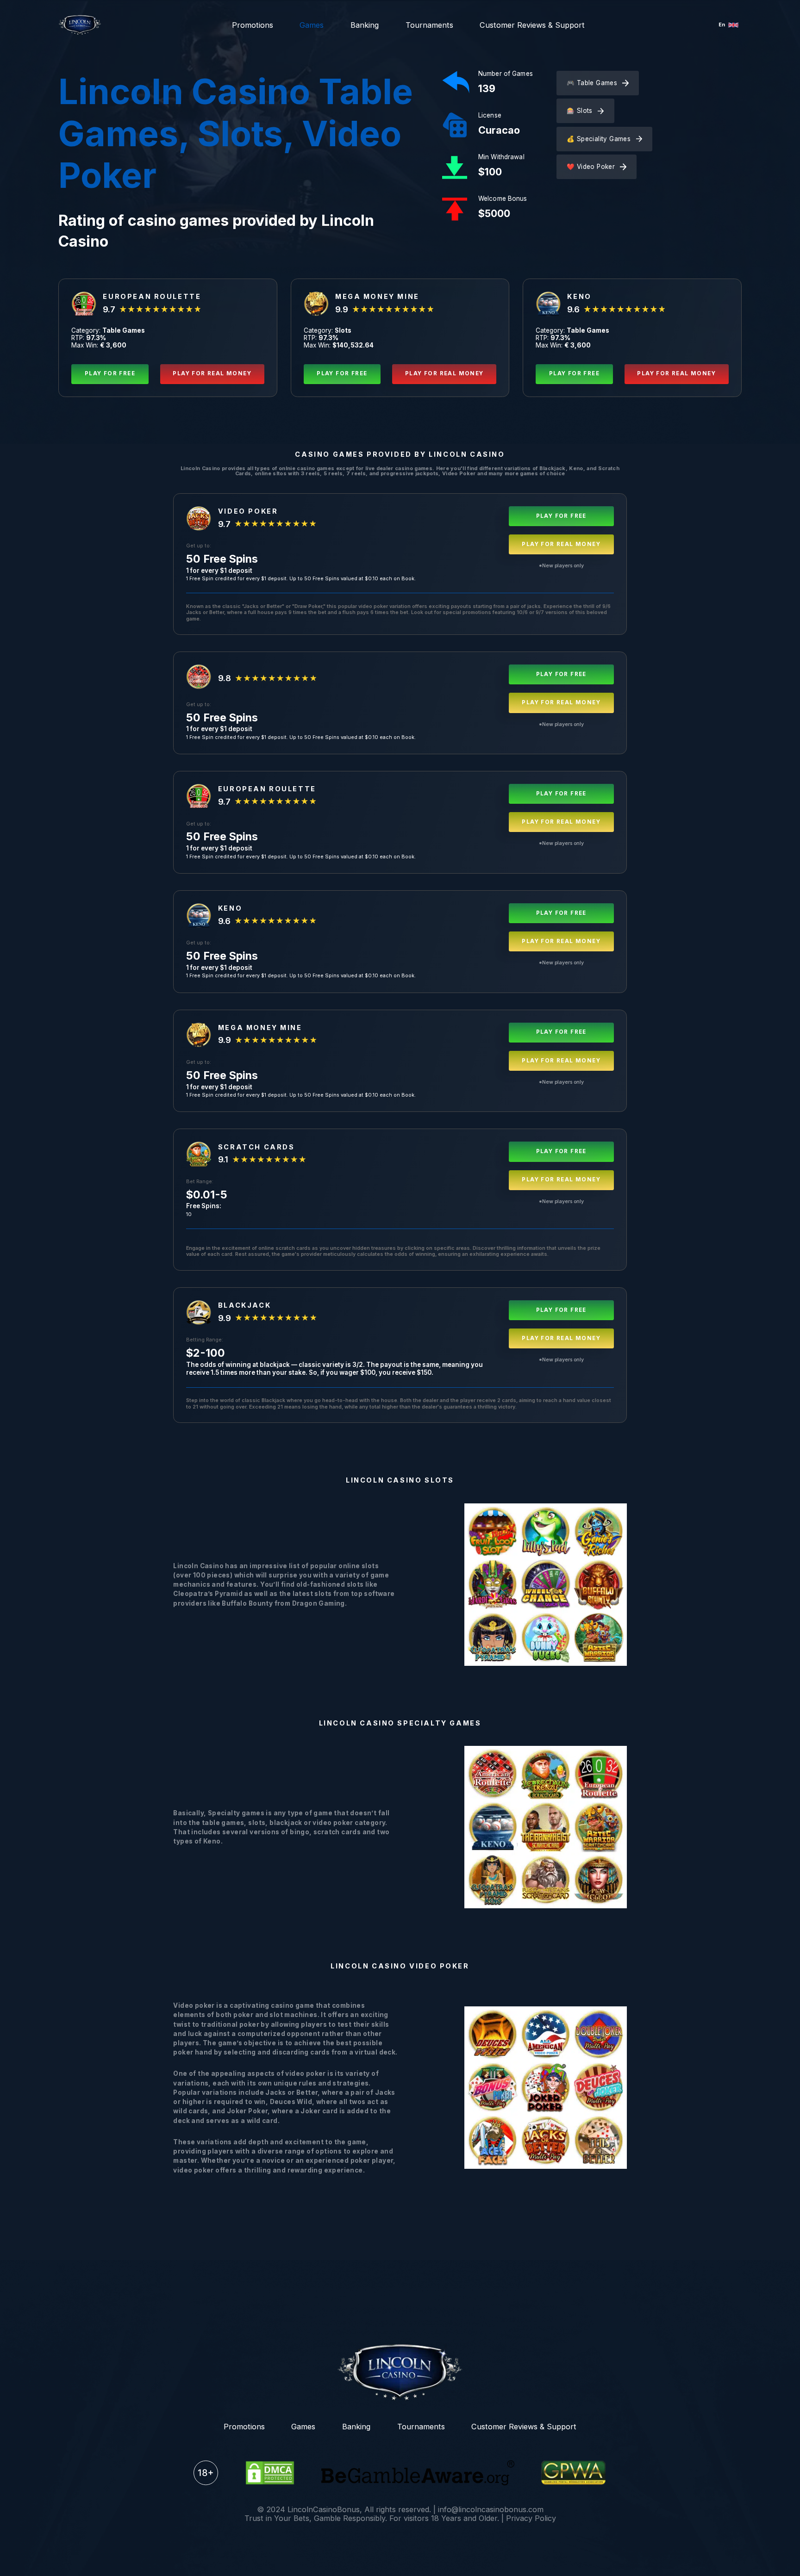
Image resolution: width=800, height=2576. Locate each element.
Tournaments (429, 25)
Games (312, 25)
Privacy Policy (531, 2518)
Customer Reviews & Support (532, 25)
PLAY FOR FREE (110, 373)
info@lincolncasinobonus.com (491, 2509)
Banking (365, 25)
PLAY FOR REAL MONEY (212, 373)
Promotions (253, 25)
